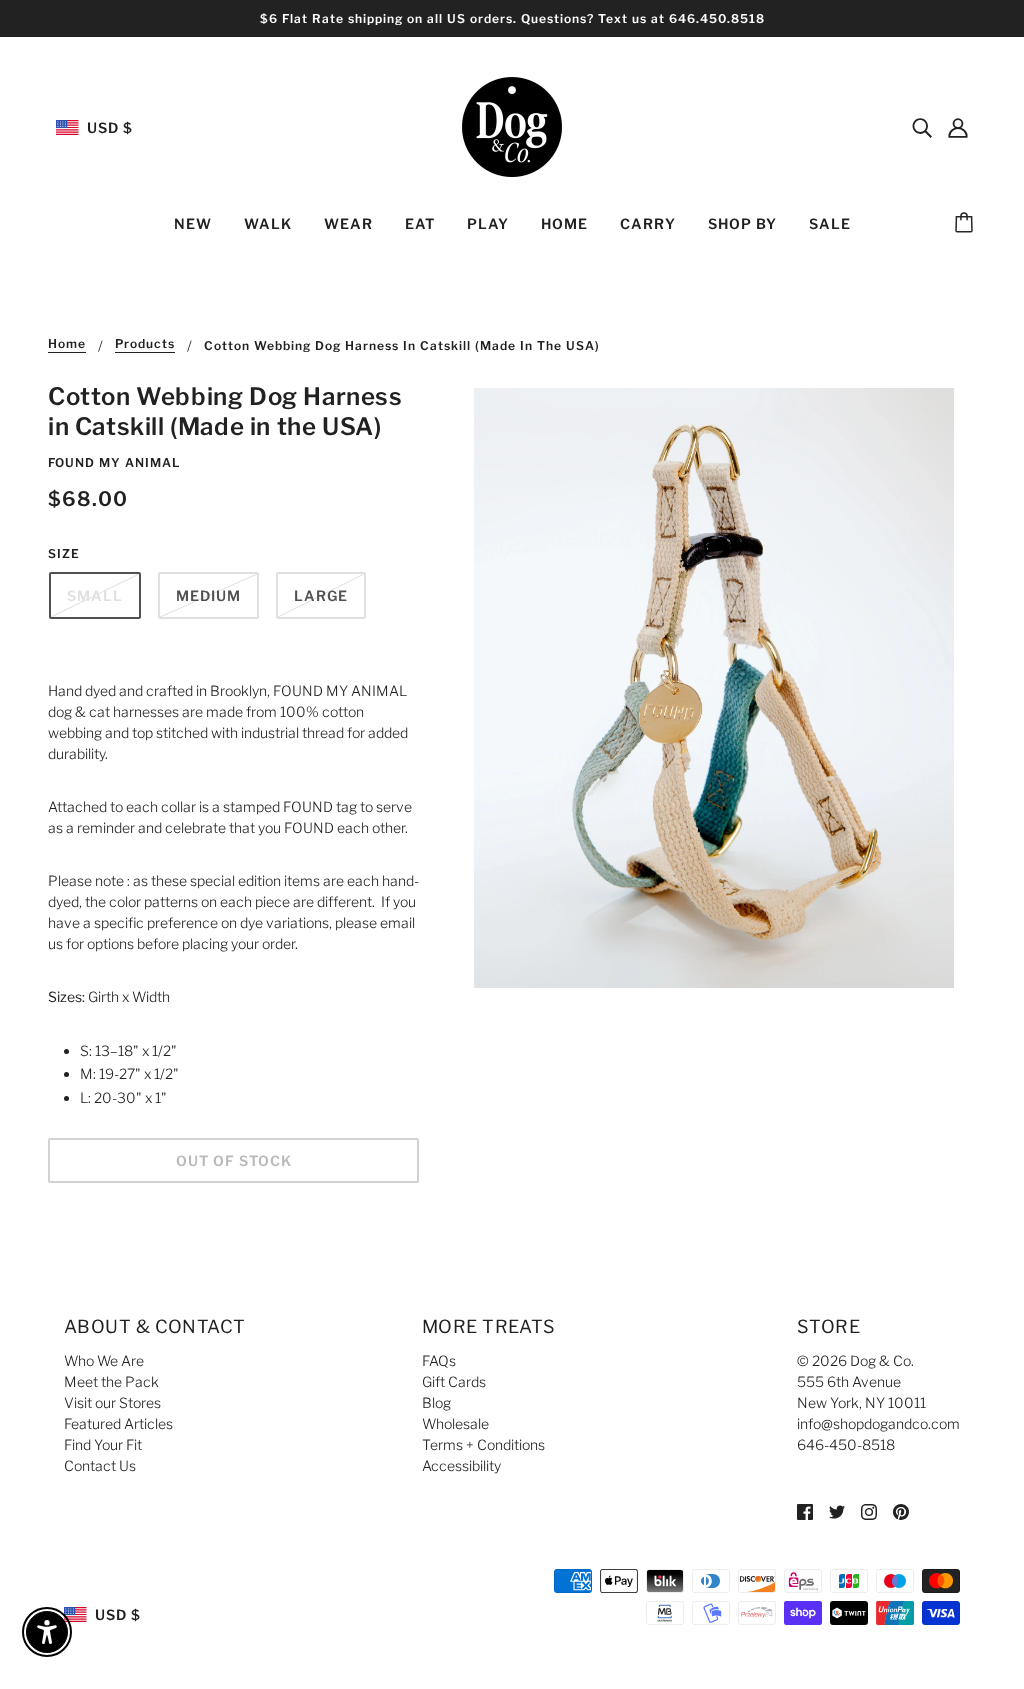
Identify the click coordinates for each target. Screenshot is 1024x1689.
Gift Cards (454, 1381)
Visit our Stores (112, 1402)
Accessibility (461, 1465)
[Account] (958, 127)
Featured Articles (118, 1423)
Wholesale (455, 1423)
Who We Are (104, 1360)
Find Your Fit (103, 1444)
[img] (922, 127)
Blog (436, 1402)
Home (67, 344)
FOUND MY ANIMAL (114, 462)
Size (64, 553)
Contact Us (100, 1465)
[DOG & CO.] (512, 125)
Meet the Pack (111, 1381)
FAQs (439, 1360)
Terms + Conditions (483, 1444)
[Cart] (967, 224)
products (145, 344)
